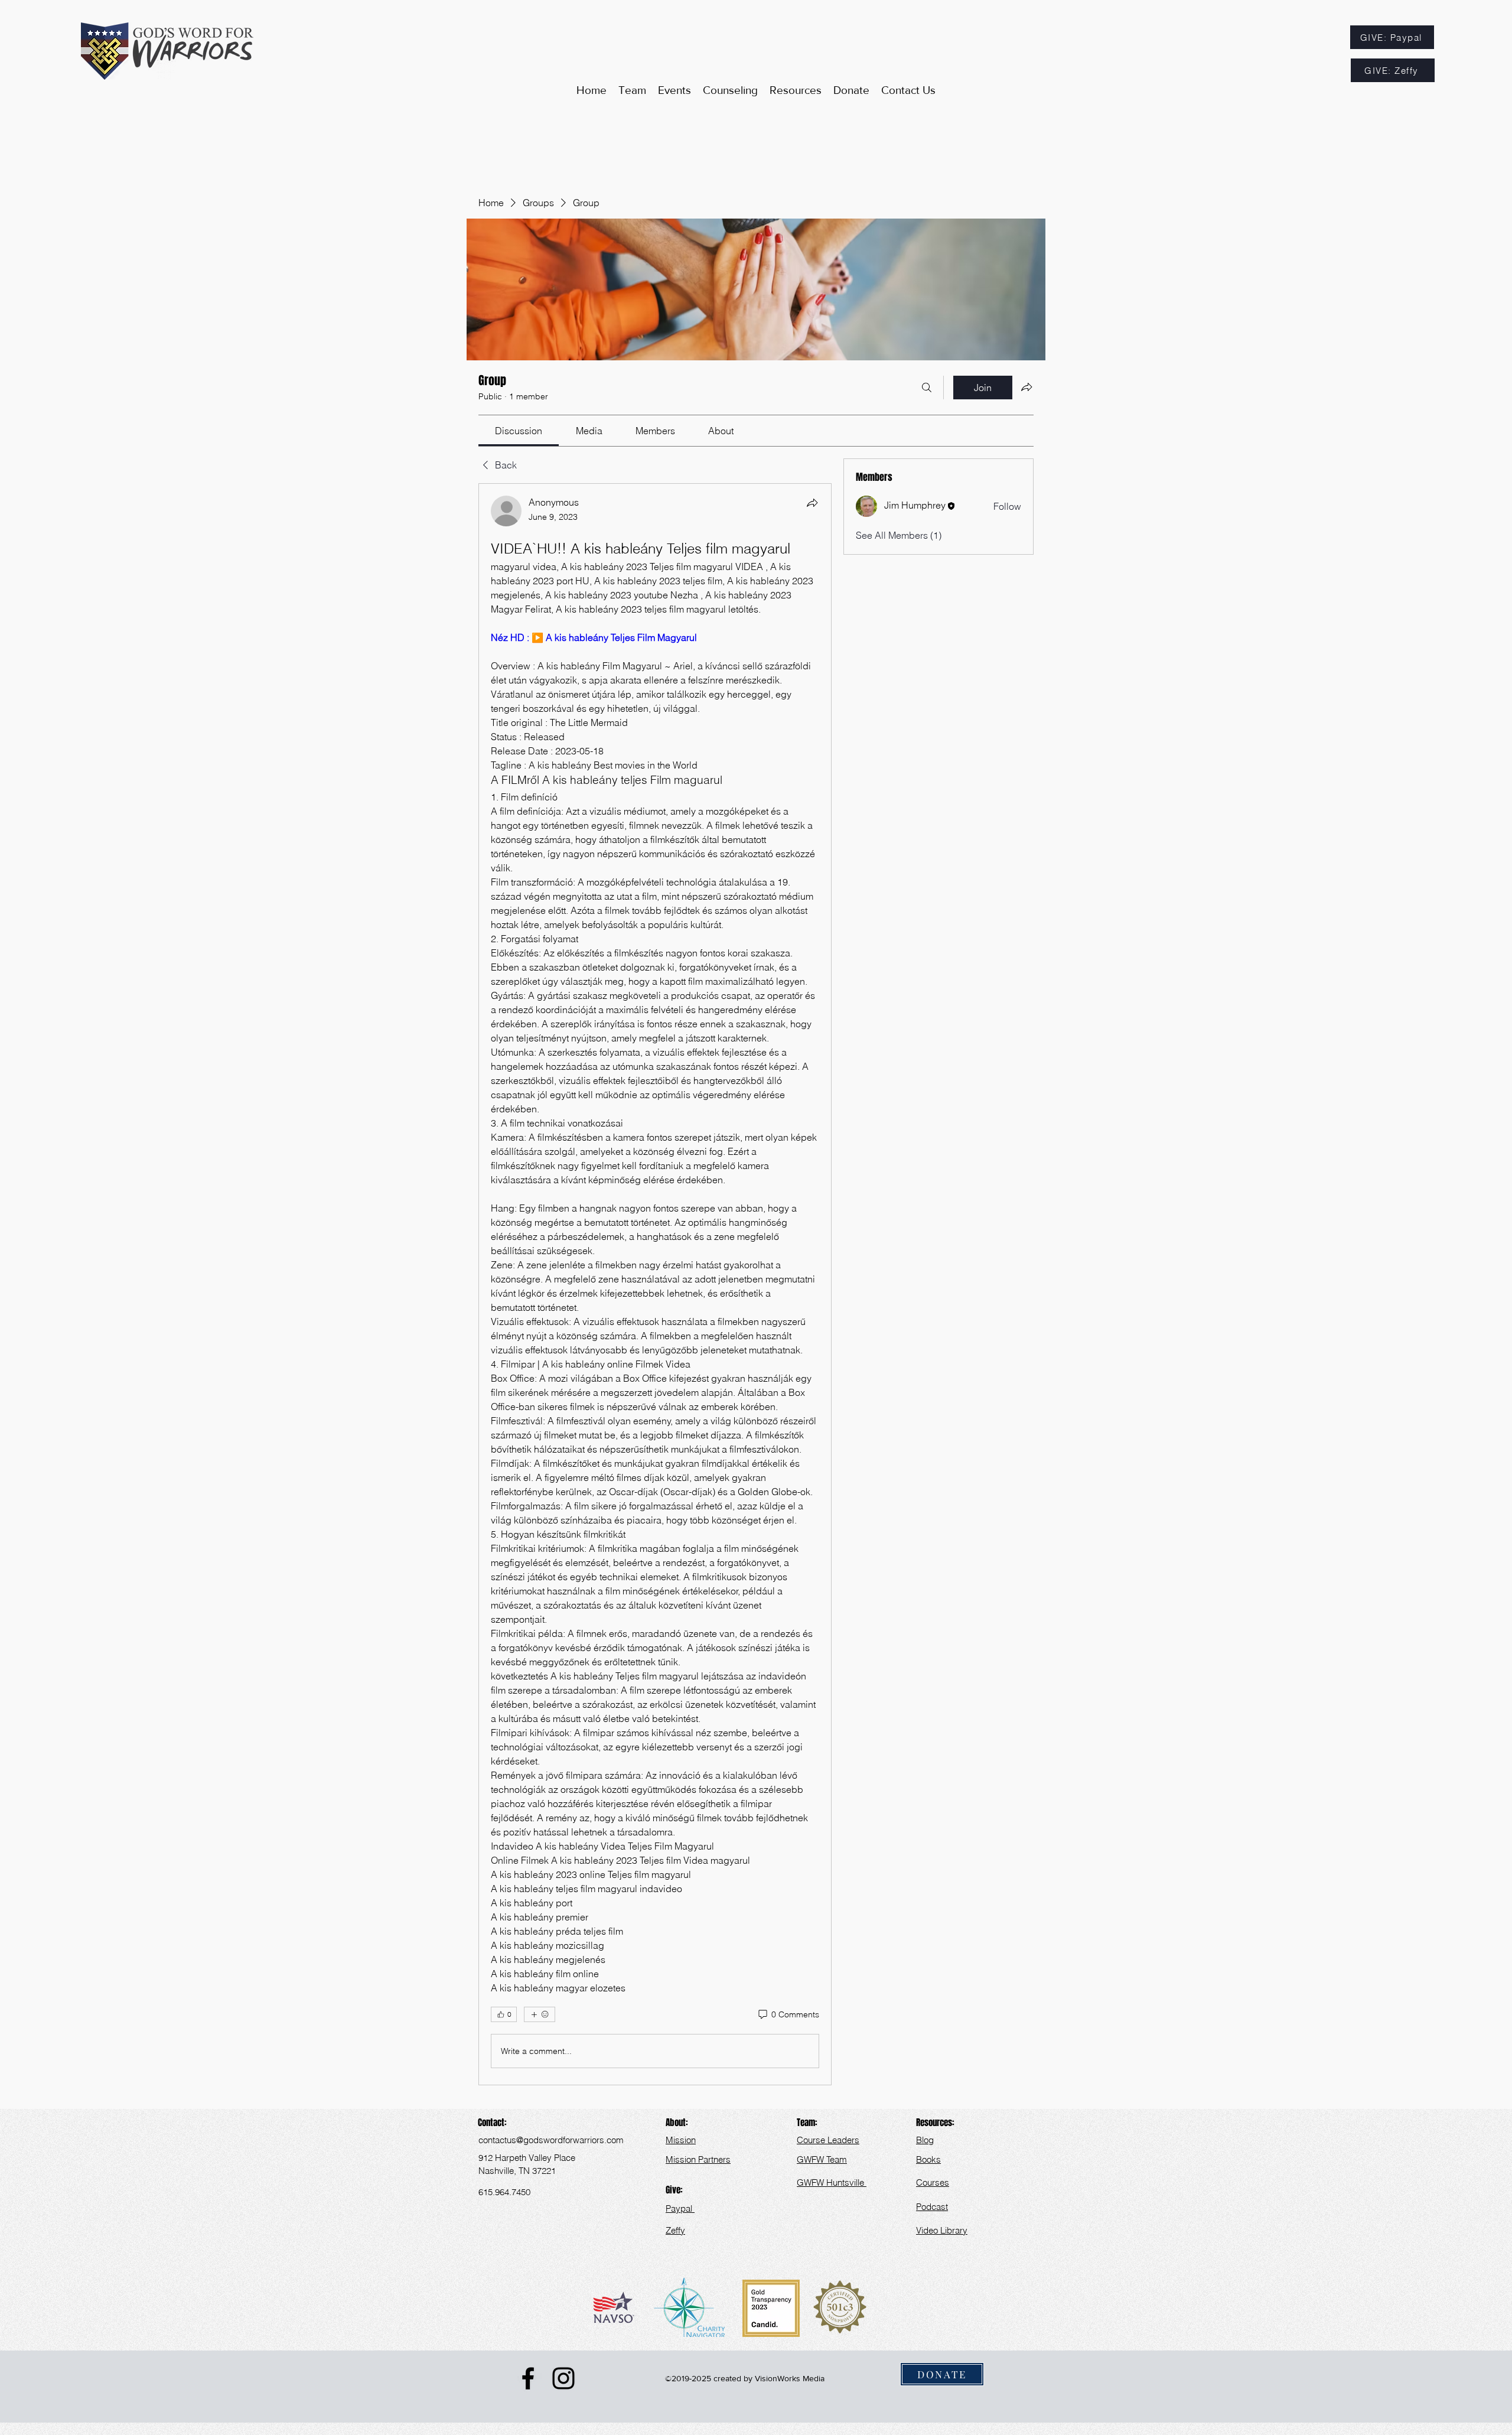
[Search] (927, 388)
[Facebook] (528, 2378)
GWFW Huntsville (832, 2182)
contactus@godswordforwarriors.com (551, 2140)
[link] (519, 431)
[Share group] (1027, 387)
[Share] (812, 503)
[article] (655, 1284)
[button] (796, 90)
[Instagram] (563, 2378)
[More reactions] (540, 2014)
